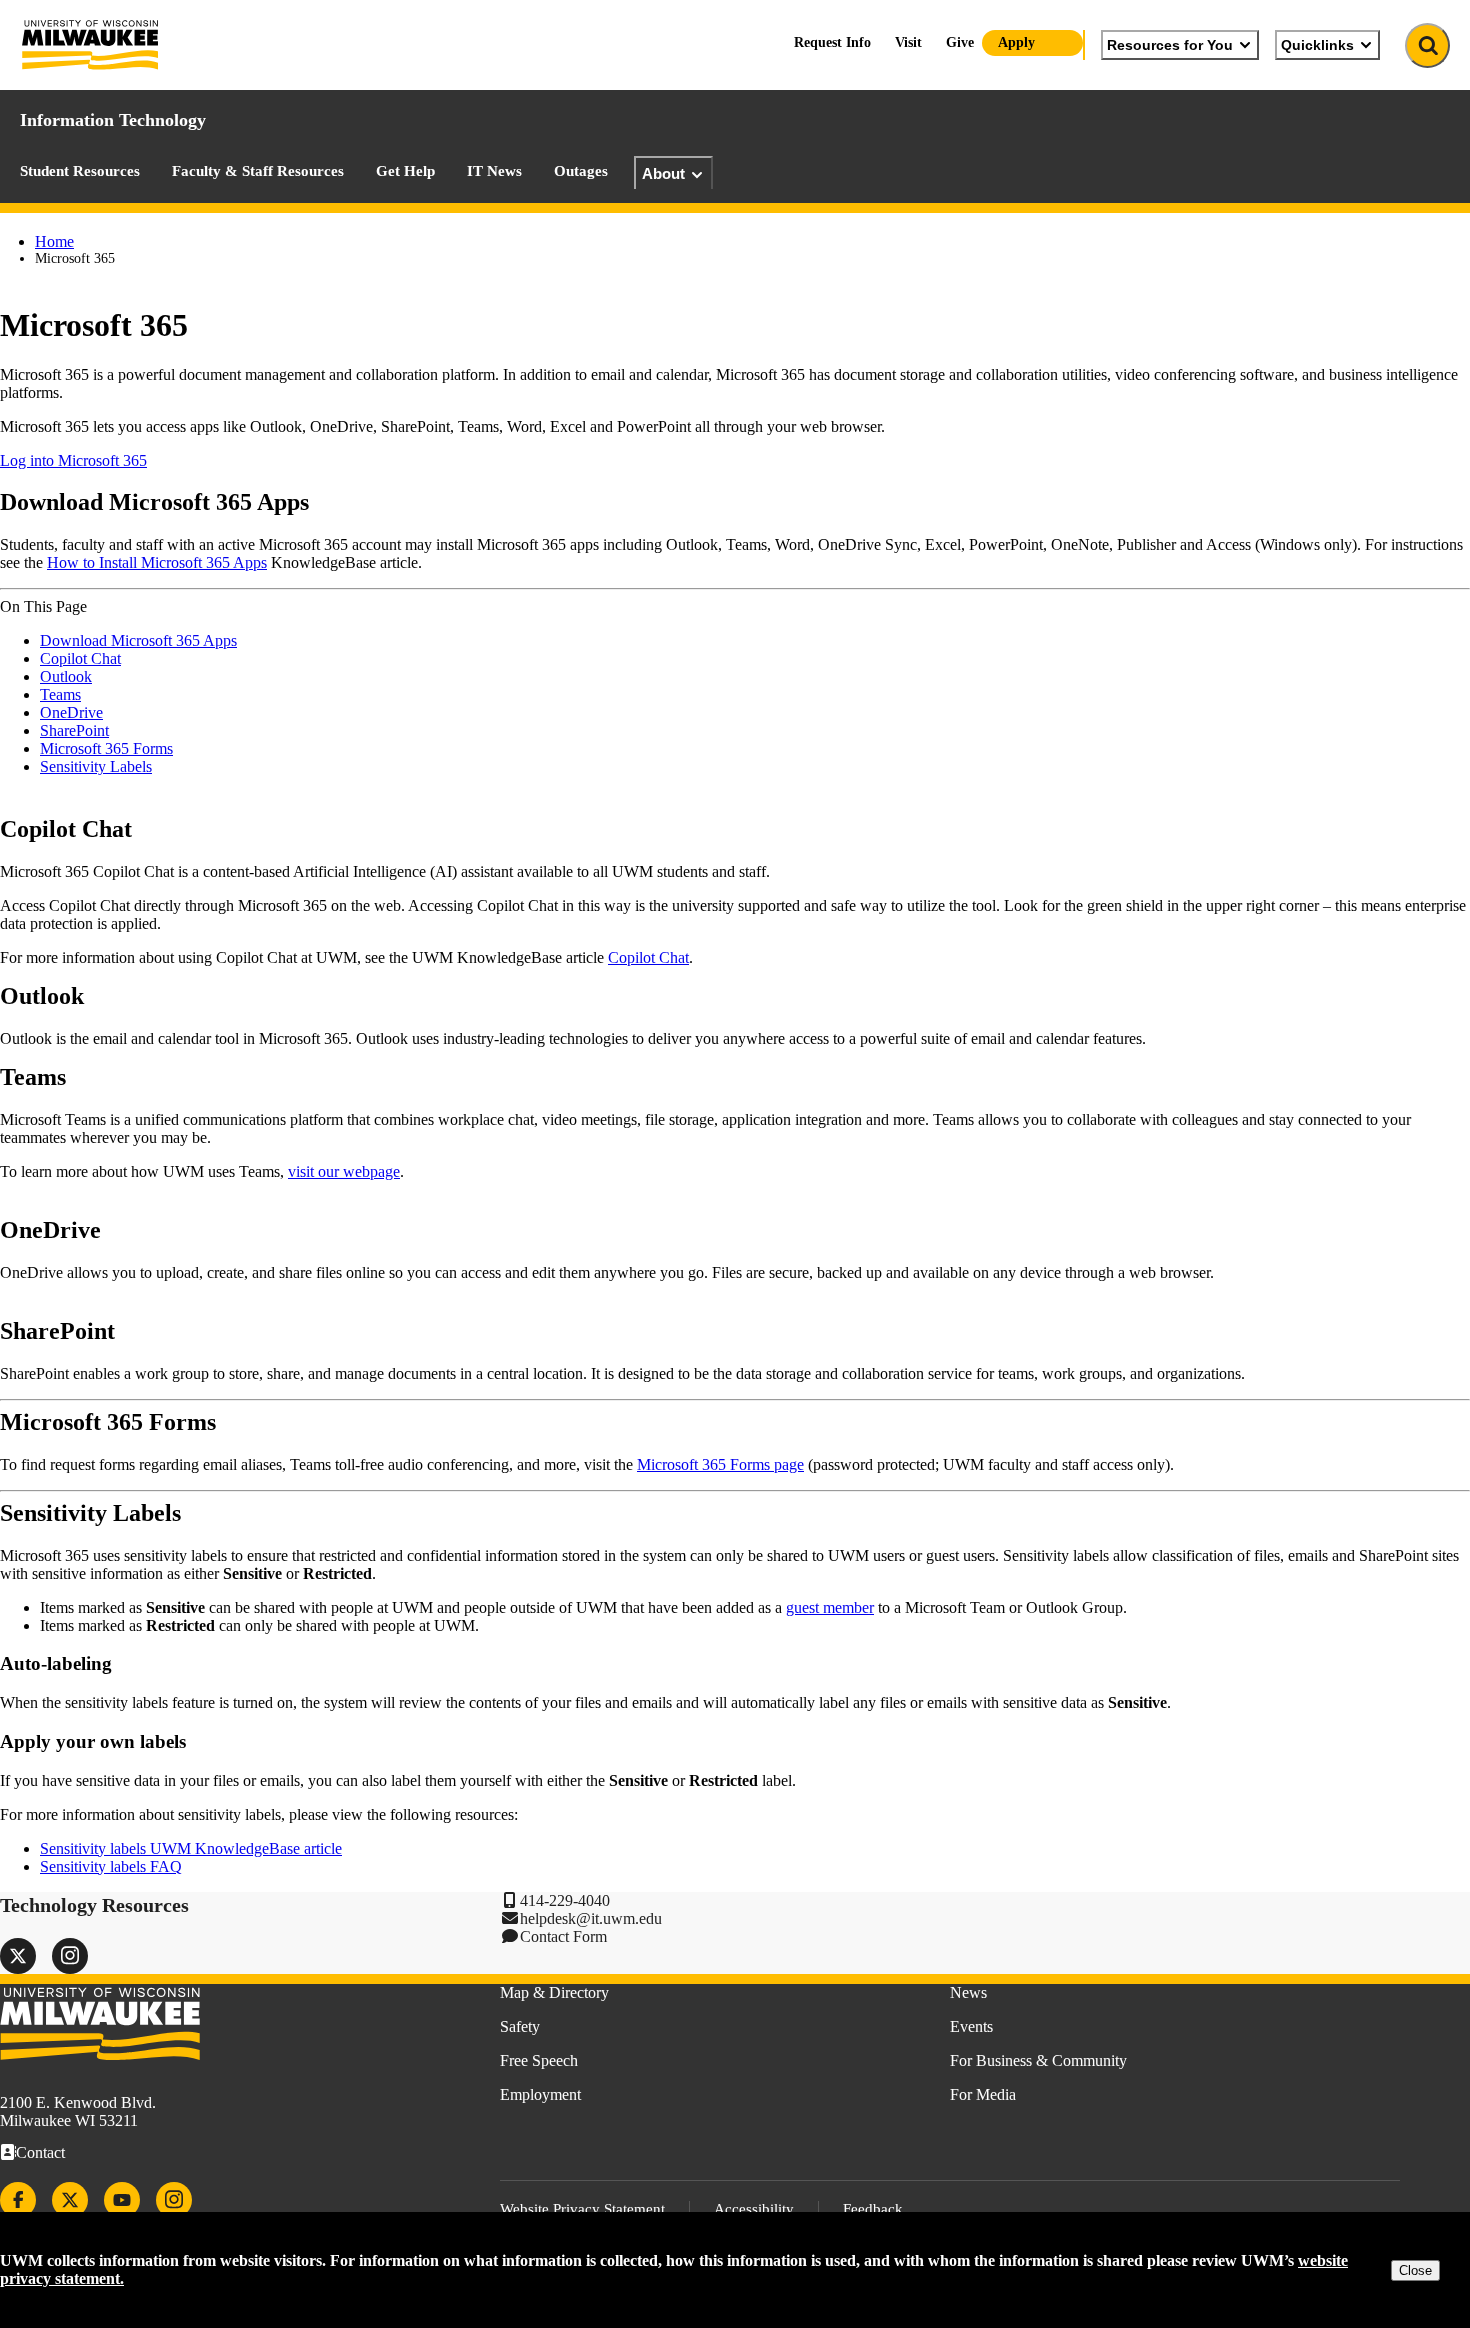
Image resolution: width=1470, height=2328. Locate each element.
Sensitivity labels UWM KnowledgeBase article (191, 1848)
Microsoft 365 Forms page (720, 1464)
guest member (830, 1607)
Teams (60, 694)
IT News (494, 171)
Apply (1016, 42)
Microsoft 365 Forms (106, 748)
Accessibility (754, 2209)
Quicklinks (1317, 45)
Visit (908, 42)
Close (1415, 2270)
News (968, 1992)
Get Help (405, 171)
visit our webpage (344, 1171)
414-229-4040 (565, 1900)
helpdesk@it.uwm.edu (591, 1918)
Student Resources (80, 171)
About (663, 173)
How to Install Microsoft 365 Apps (157, 562)
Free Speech (539, 2060)
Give (960, 42)
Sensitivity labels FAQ (111, 1866)
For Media (983, 2094)
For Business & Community (1038, 2060)
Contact (40, 2152)
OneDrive (71, 712)
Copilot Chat (80, 658)
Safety (520, 2026)
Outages (581, 171)
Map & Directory (554, 1992)
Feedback (873, 2209)
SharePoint (74, 730)
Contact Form (563, 1936)
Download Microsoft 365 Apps (138, 640)
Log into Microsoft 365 (73, 460)
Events (971, 2026)
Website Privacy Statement (582, 2209)
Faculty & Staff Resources (258, 171)
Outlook (66, 676)
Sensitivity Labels (96, 766)
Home (54, 241)
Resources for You (1170, 45)
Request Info (832, 42)
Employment (540, 2094)
